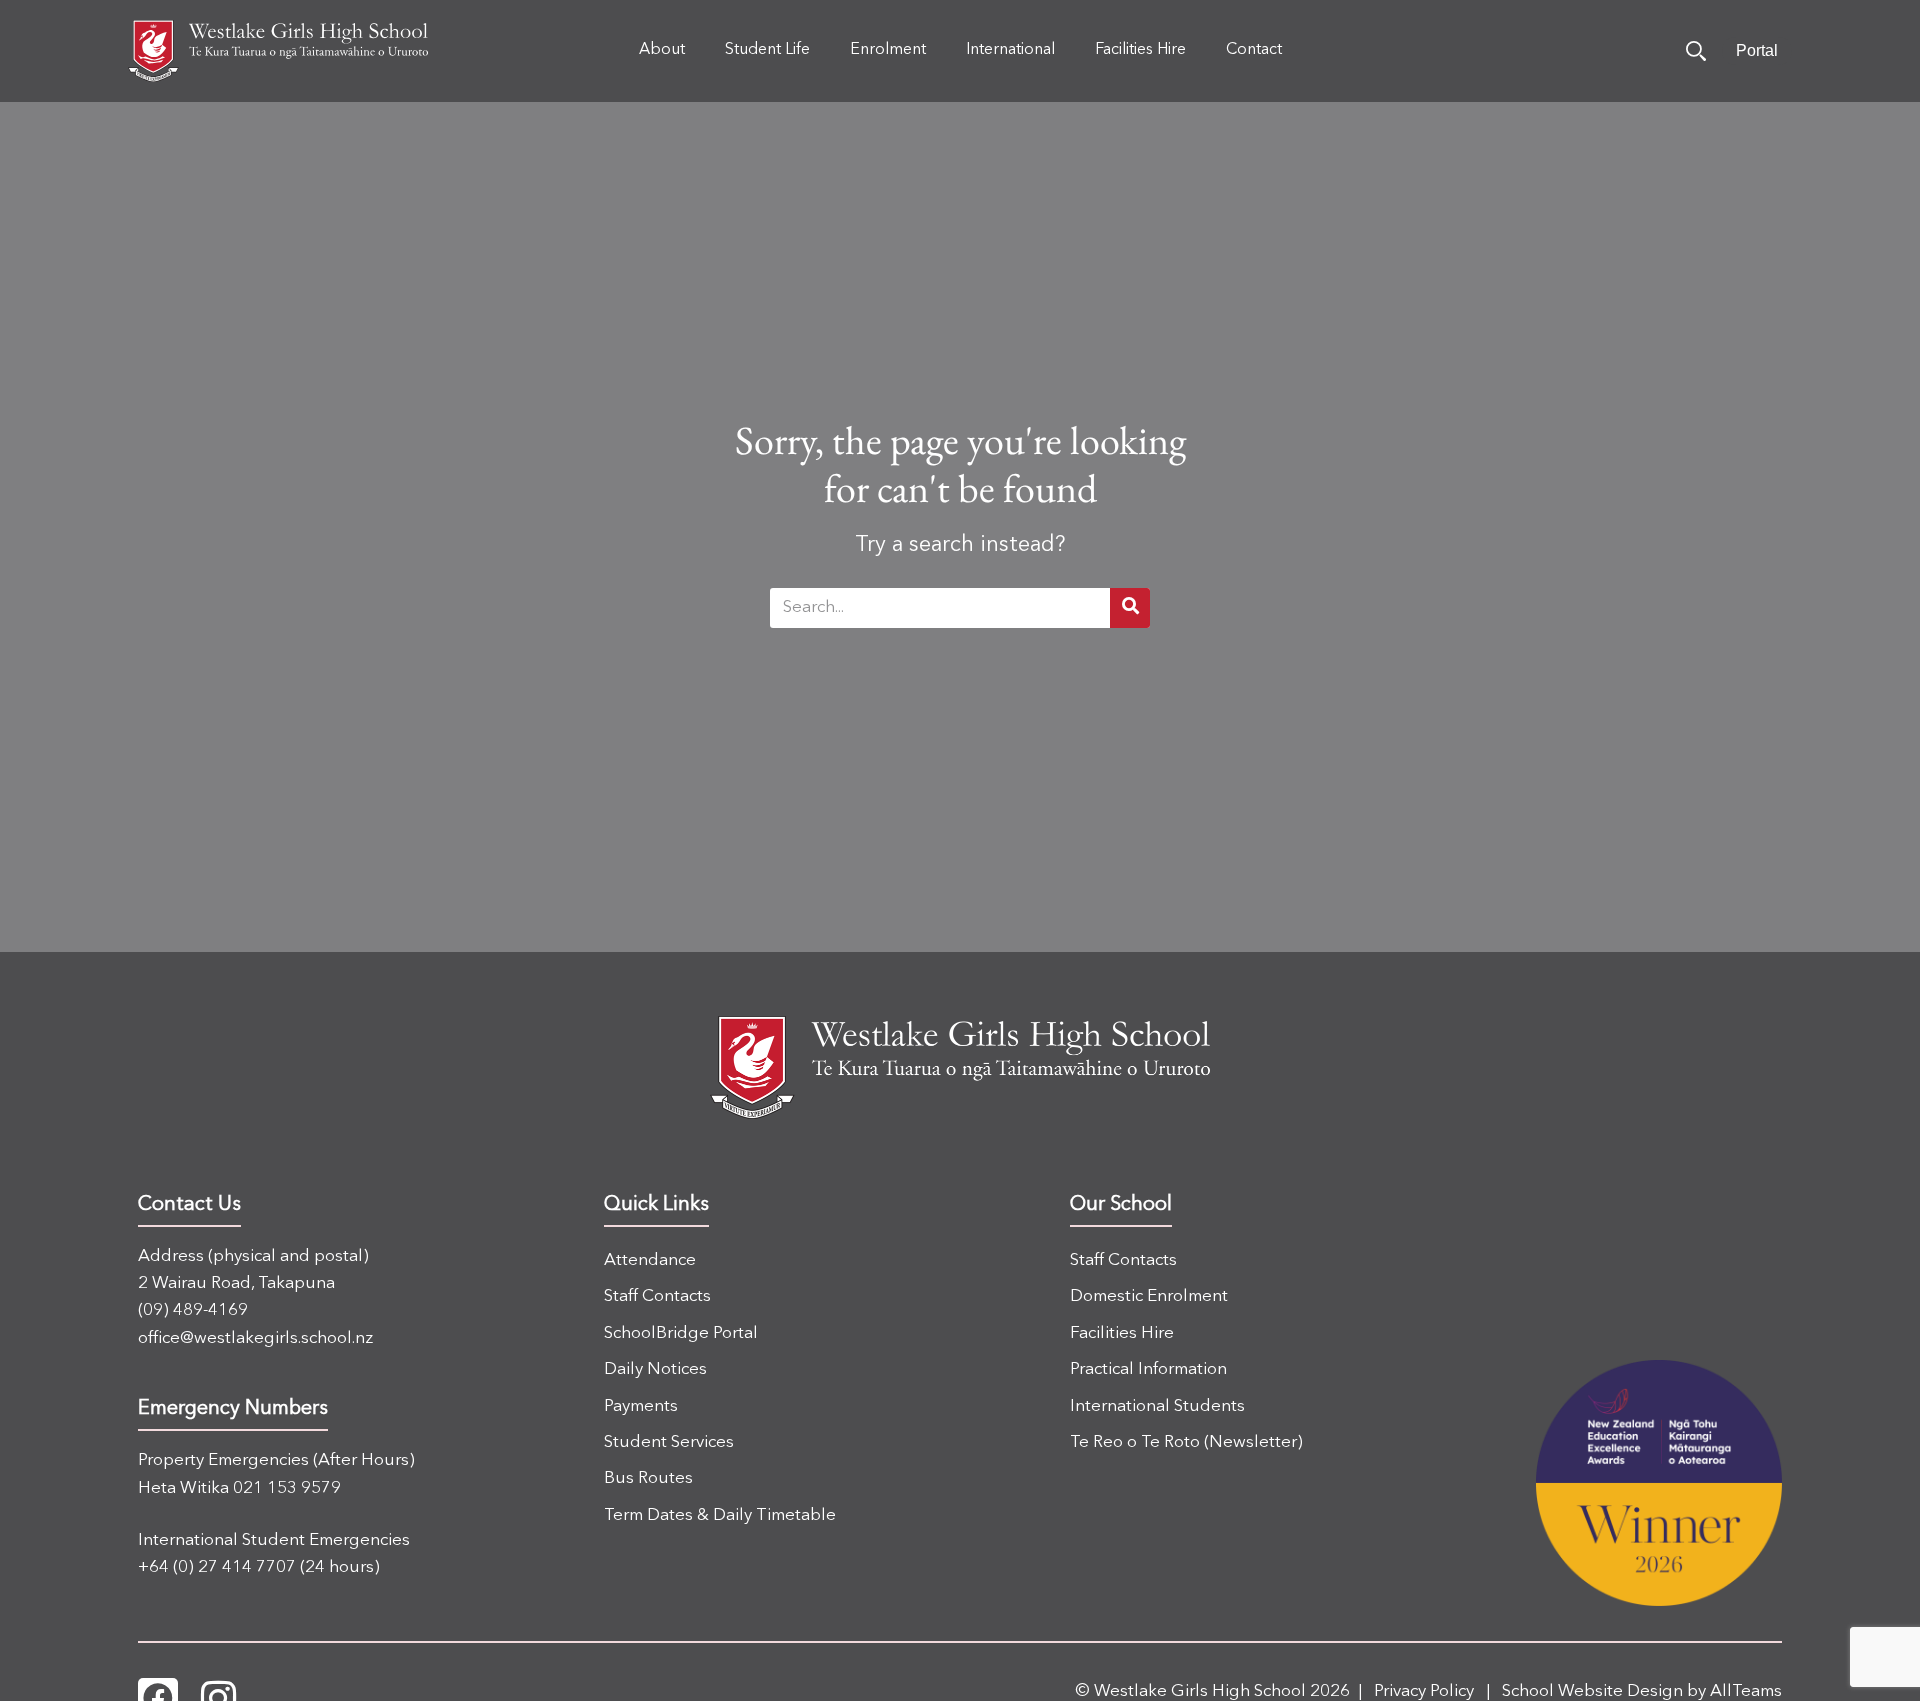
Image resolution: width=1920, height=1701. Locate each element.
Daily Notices (655, 1369)
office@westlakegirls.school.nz (255, 1338)
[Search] (1696, 51)
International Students (1157, 1406)
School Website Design (1592, 1691)
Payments (641, 1406)
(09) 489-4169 (193, 1310)
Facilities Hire (1122, 1333)
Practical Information (1148, 1369)
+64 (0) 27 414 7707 (217, 1567)
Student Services (669, 1442)
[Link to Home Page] (278, 51)
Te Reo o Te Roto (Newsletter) (1186, 1442)
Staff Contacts (657, 1296)
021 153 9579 (287, 1488)
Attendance (650, 1260)
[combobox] (940, 608)
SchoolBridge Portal (681, 1333)
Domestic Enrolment (1149, 1296)
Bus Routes (648, 1478)
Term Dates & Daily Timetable (720, 1515)
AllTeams (1746, 1691)
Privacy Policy (1424, 1691)
